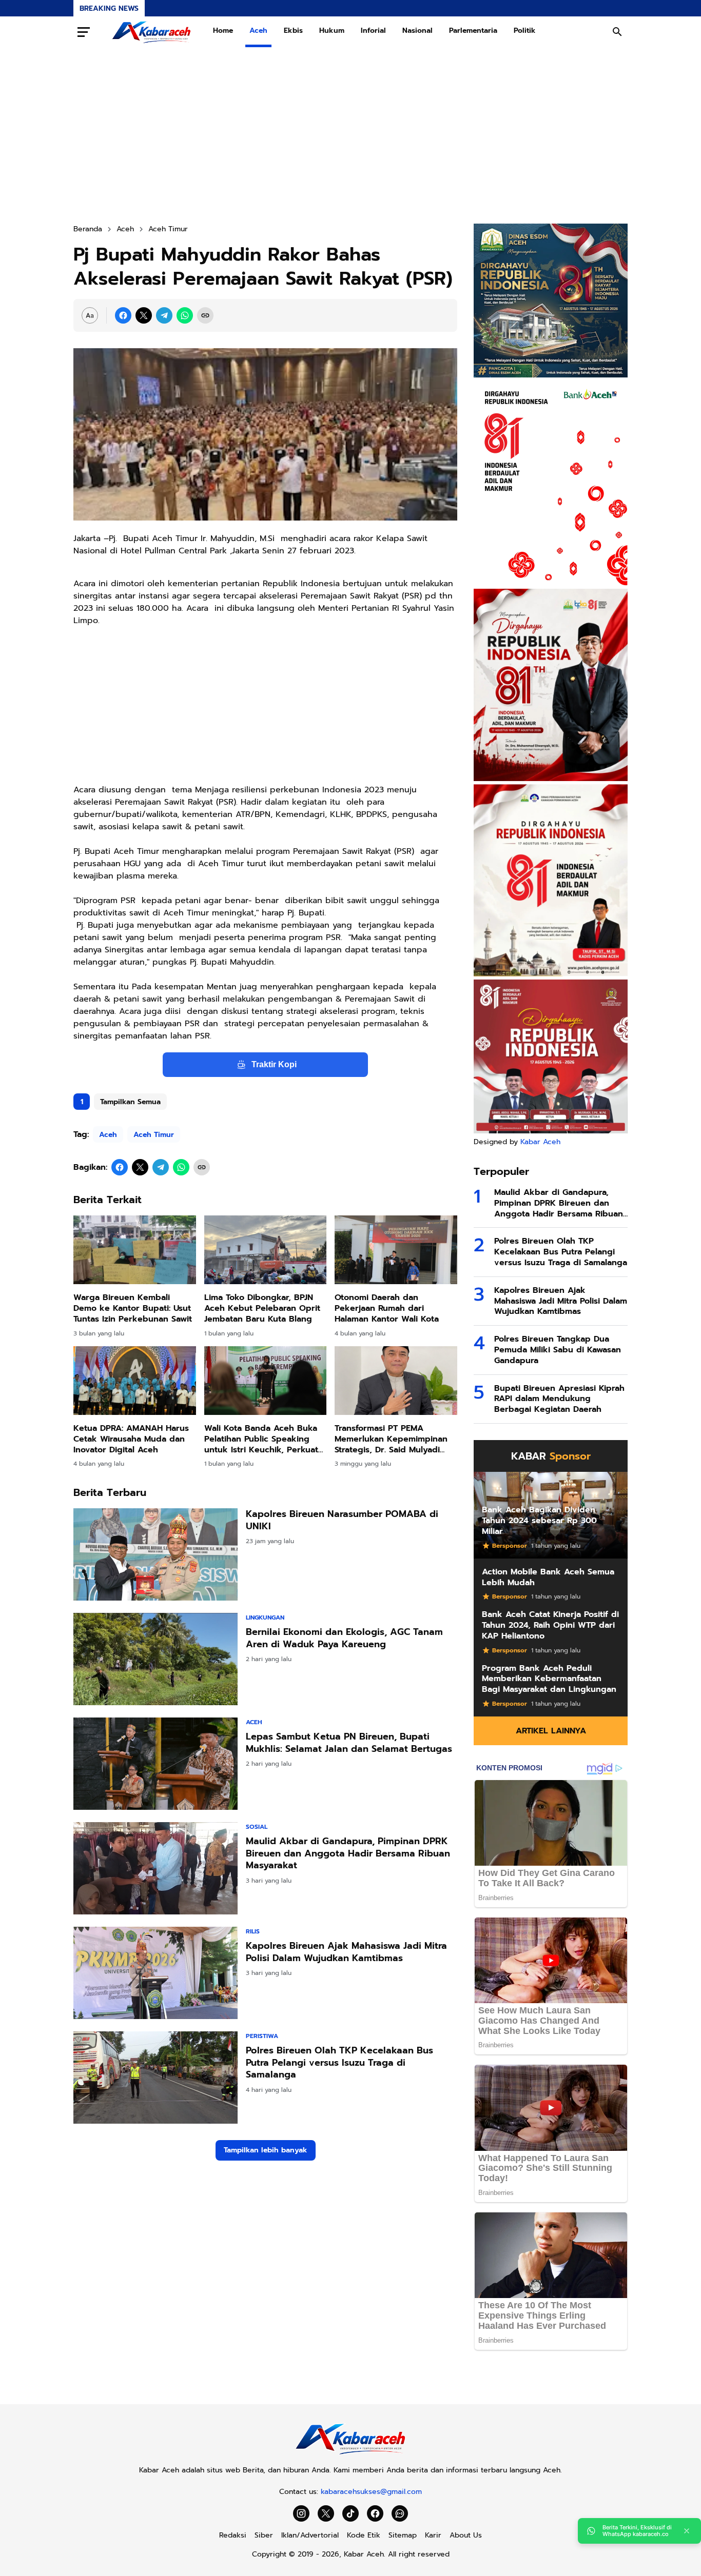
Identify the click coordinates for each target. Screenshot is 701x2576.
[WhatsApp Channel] (400, 2513)
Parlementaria (473, 31)
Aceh (258, 31)
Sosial (257, 1827)
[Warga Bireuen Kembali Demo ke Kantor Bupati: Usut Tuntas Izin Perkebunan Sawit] (135, 1250)
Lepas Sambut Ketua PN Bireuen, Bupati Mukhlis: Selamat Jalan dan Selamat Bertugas (349, 1743)
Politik (525, 31)
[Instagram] (301, 2513)
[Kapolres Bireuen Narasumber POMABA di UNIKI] (155, 1554)
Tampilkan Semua (130, 1102)
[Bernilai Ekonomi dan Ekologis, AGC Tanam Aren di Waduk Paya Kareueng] (155, 1659)
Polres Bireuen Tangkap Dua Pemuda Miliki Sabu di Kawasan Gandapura (558, 1350)
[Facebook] (123, 315)
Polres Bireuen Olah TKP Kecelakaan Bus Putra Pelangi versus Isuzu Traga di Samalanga (339, 2063)
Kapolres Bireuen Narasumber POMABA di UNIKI (342, 1520)
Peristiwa (262, 2036)
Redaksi (233, 2535)
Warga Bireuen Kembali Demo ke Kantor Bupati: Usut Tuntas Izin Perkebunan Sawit (133, 1308)
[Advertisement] (350, 135)
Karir (433, 2535)
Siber (264, 2535)
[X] (144, 315)
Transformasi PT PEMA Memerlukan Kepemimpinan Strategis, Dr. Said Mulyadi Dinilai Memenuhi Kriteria (391, 1439)
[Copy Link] (205, 315)
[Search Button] (617, 32)
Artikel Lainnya (551, 1731)
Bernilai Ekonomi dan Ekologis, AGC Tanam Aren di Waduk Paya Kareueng (344, 1638)
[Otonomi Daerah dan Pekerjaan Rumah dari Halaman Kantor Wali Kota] (396, 1250)
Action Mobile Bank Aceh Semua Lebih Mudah (548, 1577)
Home (223, 31)
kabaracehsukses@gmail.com (371, 2492)
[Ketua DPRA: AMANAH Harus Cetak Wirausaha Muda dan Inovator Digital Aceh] (135, 1381)
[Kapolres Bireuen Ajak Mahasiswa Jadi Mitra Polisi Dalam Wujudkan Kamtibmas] (155, 1973)
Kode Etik (364, 2535)
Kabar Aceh (540, 1142)
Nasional (417, 31)
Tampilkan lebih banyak (266, 2150)
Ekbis (293, 31)
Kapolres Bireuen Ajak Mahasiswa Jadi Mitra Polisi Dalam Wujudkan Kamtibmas (346, 1952)
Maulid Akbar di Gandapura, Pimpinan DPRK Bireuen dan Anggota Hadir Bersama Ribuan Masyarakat (348, 1853)
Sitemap (403, 2535)
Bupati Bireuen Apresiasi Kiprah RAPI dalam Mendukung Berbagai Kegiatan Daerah (559, 1399)
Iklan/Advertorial (310, 2535)
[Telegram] (164, 315)
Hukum (332, 31)
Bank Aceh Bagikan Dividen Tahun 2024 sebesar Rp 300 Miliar (539, 1521)
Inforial (373, 31)
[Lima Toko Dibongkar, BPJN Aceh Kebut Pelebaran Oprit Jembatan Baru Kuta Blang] (266, 1250)
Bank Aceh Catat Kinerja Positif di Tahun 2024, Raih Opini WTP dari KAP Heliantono (550, 1625)
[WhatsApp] (185, 315)
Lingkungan (265, 1618)
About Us (466, 2535)
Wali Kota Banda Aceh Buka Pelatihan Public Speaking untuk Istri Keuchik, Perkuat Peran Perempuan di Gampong (261, 1439)
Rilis (253, 1931)
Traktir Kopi (274, 1064)
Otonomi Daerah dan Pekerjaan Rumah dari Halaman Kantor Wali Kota (387, 1308)
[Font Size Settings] (90, 315)
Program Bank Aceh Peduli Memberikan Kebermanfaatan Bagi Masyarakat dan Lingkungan (549, 1679)
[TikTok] (350, 2513)
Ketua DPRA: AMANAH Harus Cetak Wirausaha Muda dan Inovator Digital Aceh (131, 1439)
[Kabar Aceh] (151, 32)
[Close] (687, 2531)
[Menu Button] (84, 32)
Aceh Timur (154, 1135)
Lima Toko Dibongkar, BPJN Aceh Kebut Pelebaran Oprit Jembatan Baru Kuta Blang (262, 1308)
